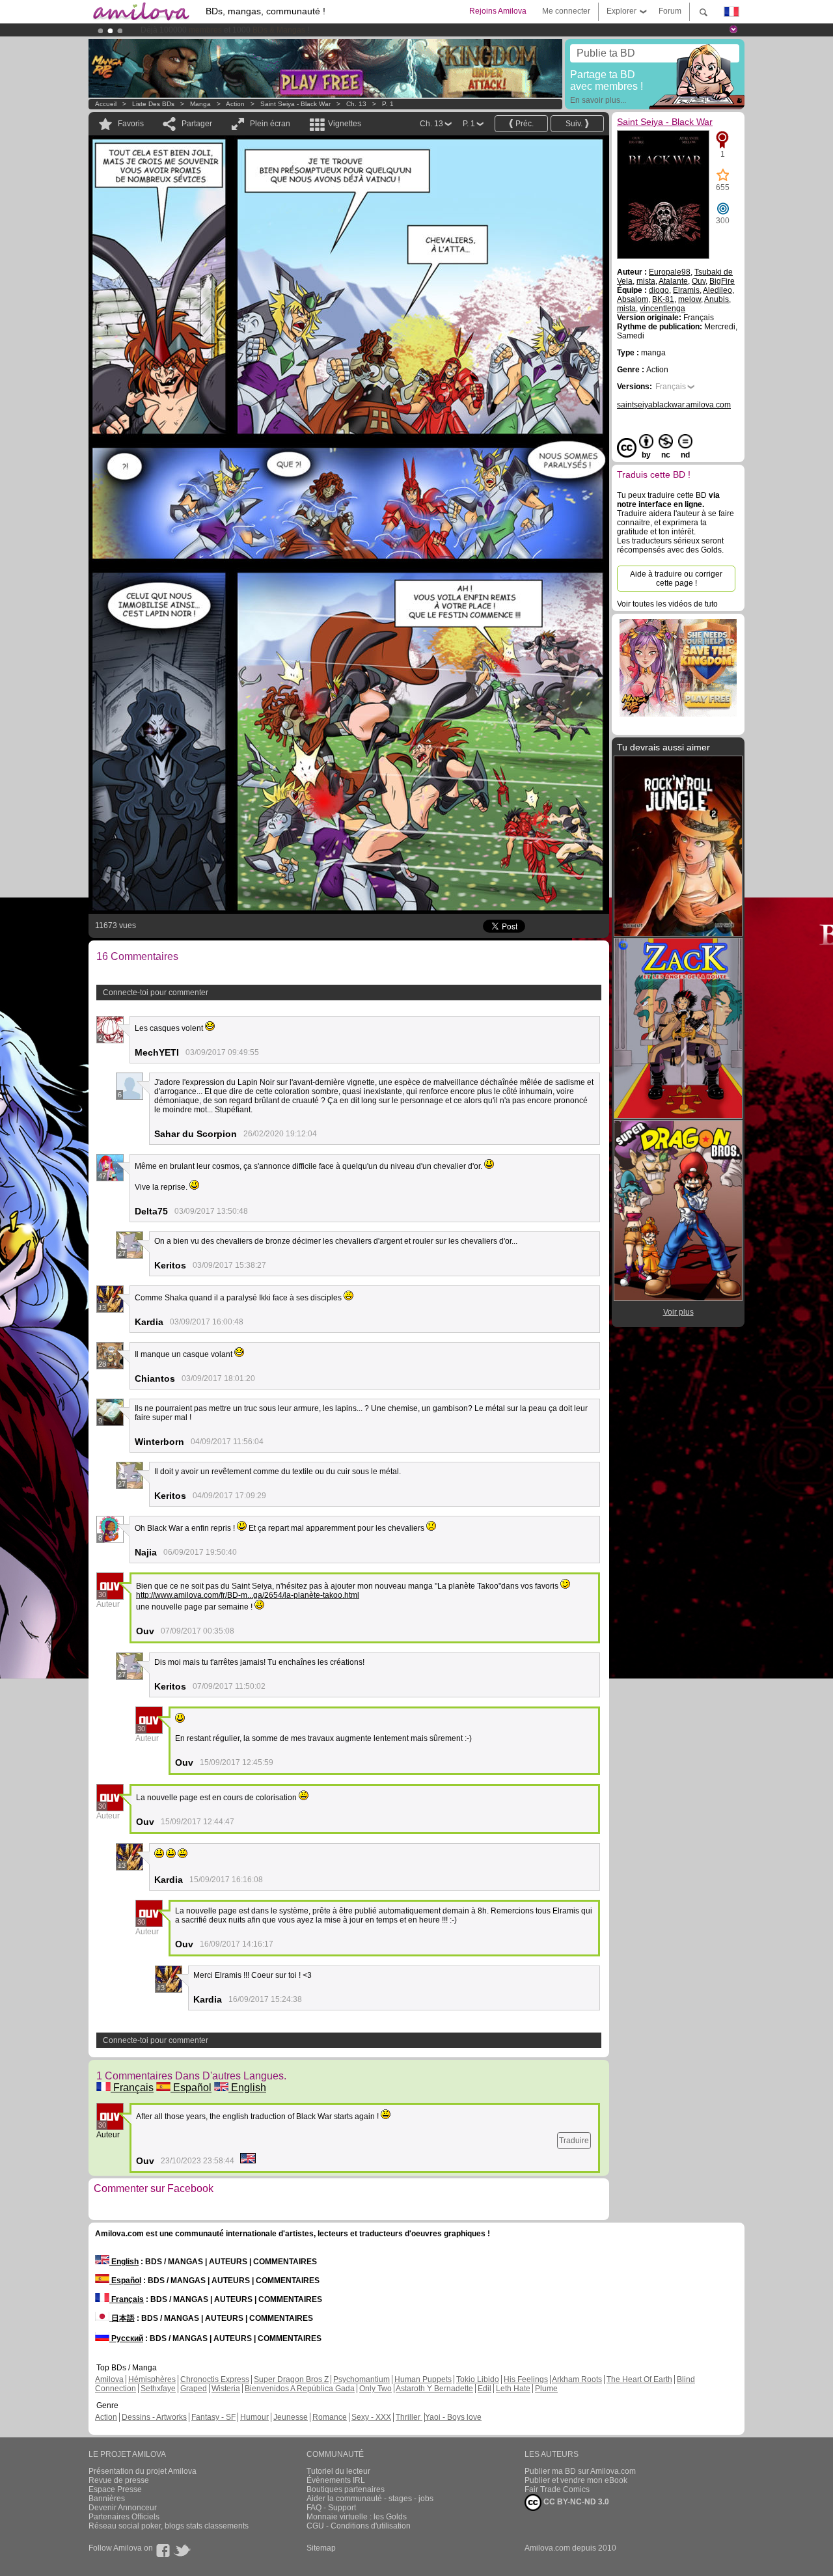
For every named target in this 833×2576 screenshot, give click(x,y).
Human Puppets (423, 2379)
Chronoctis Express (215, 2379)
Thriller (409, 2417)
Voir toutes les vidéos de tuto (667, 604)
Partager (197, 124)
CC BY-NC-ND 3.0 (575, 2502)
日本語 (122, 2318)
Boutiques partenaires (346, 2489)
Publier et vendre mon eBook (576, 2480)
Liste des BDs (153, 104)
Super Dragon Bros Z (291, 2379)
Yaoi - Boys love (453, 2417)
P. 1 (388, 104)
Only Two (376, 2389)
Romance (330, 2417)
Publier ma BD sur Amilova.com (580, 2471)
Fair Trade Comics (557, 2489)
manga (200, 104)
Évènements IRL (336, 2480)
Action (235, 104)
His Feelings (526, 2379)
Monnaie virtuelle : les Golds (357, 2517)
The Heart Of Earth (639, 2379)
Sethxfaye (158, 2389)
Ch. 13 (356, 104)
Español (191, 2088)
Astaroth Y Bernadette (434, 2389)
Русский (126, 2338)
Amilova (109, 2379)
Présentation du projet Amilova (143, 2471)
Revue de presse (119, 2480)
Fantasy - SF (213, 2417)
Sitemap (321, 2548)
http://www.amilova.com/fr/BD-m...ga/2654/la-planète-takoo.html (248, 1595)
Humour (254, 2417)
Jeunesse (291, 2417)
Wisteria (226, 2389)
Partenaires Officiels (124, 2517)
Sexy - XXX (371, 2417)
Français (132, 2088)
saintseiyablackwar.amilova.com (674, 405)
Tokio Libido (478, 2379)
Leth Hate (513, 2389)
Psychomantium (362, 2379)
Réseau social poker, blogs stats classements (169, 2526)
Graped (194, 2389)
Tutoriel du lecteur (338, 2471)
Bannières (107, 2499)
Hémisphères (152, 2379)
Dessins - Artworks (154, 2417)
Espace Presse (115, 2489)
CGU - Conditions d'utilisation (359, 2526)
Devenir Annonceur (123, 2508)
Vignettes (345, 124)
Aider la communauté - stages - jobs (370, 2499)
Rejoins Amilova (498, 11)
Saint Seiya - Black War (295, 104)
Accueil (106, 104)
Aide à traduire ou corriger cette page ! (676, 579)
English (247, 2088)
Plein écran (270, 124)
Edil (485, 2389)
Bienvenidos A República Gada (300, 2389)
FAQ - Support (331, 2508)
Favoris (131, 124)
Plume (546, 2389)
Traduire (574, 2141)
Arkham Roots (577, 2379)
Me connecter (566, 11)
